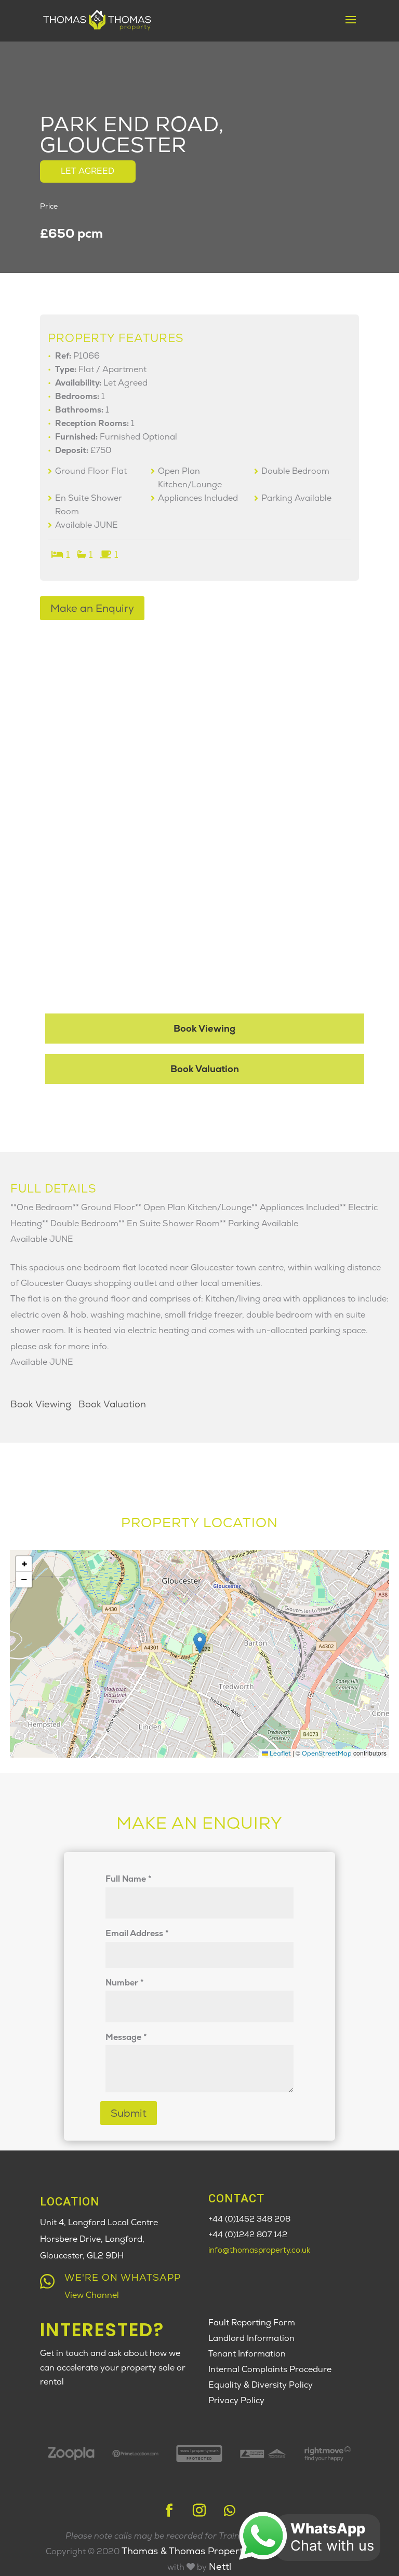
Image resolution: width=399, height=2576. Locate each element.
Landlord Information (251, 2338)
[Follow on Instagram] (199, 2511)
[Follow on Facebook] (169, 2511)
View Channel (92, 2295)
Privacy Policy (236, 2400)
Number (125, 1983)
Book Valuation (205, 1069)
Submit (129, 2113)
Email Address (137, 1933)
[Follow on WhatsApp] (230, 2511)
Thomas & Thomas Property (186, 2551)
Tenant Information (247, 2354)
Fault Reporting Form (252, 2322)
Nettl (220, 2566)
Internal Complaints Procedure (270, 2369)
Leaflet (280, 1753)
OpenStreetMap (327, 1753)
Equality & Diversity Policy (261, 2385)
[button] (200, 1643)
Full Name (129, 1879)
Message (126, 2037)
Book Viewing (204, 1028)
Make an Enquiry (92, 608)
